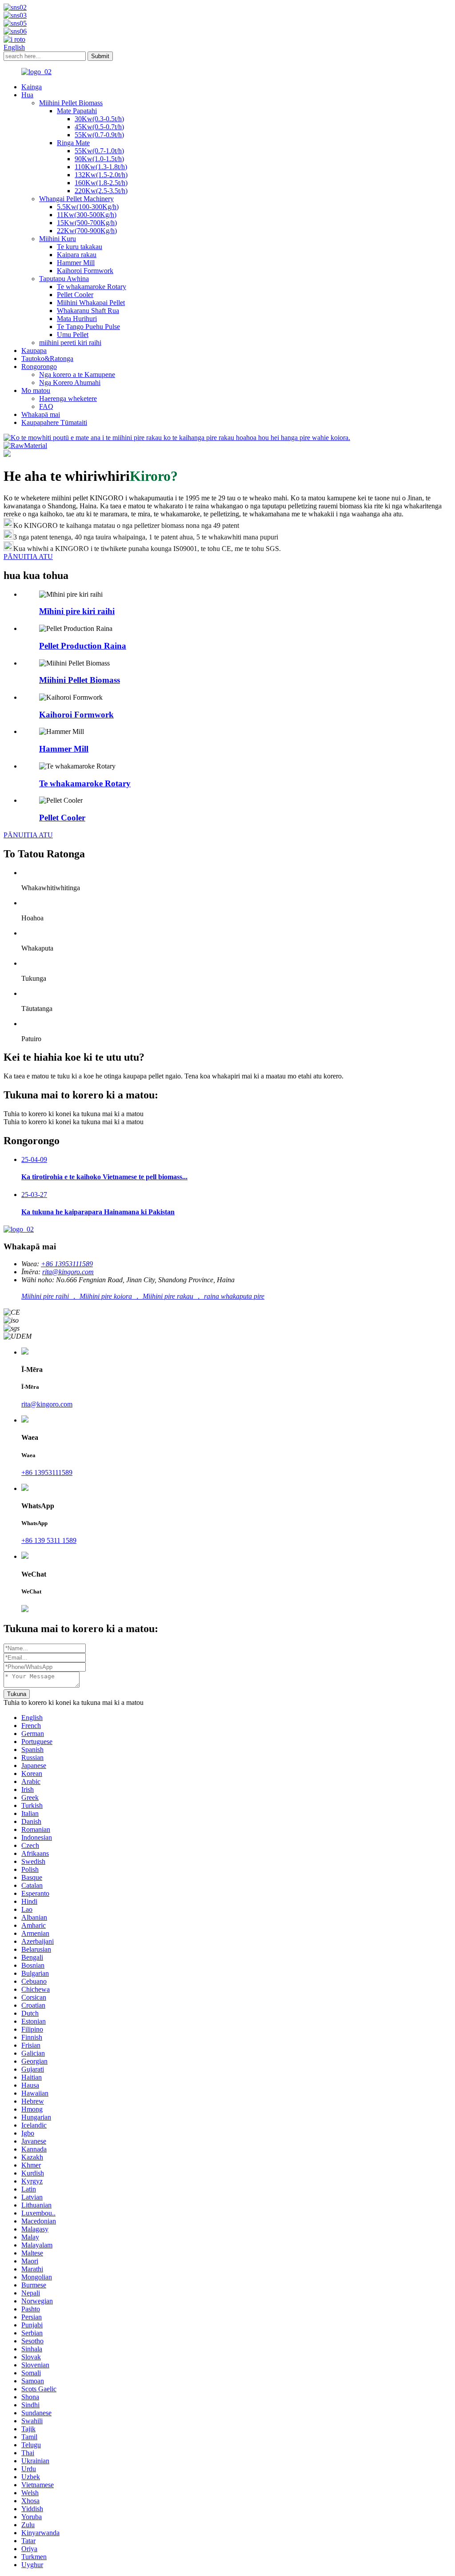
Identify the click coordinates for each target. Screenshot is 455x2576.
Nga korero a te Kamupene (77, 375)
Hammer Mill (76, 263)
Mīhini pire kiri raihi (77, 611)
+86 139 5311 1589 (49, 1540)
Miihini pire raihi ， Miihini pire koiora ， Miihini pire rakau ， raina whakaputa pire (143, 1296)
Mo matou (36, 390)
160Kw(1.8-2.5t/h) (101, 183)
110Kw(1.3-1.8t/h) (101, 167)
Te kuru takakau (80, 247)
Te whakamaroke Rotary (92, 287)
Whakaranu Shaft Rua (88, 311)
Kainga (32, 87)
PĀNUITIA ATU (28, 835)
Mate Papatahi (77, 111)
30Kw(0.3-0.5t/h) (99, 119)
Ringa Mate (73, 143)
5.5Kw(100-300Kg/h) (88, 207)
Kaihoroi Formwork (85, 271)
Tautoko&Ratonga (47, 359)
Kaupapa (34, 351)
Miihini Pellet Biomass (71, 103)
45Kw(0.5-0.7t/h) (99, 127)
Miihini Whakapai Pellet (91, 303)
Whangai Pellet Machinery (76, 199)
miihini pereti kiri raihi (70, 343)
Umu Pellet (73, 335)
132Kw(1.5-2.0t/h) (101, 175)
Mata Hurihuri (77, 319)
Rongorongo (39, 367)
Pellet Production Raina (83, 646)
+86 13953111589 (67, 1264)
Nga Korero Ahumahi (70, 382)
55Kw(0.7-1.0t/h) (99, 151)
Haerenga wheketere (68, 398)
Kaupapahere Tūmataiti (54, 422)
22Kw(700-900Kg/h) (87, 231)
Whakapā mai (41, 414)
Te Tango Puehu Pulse (88, 327)
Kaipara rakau (77, 255)
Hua (27, 95)
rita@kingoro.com (68, 1272)
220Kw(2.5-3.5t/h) (101, 191)
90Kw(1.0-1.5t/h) (99, 159)
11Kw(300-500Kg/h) (87, 215)
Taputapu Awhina (64, 279)
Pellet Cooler (75, 295)
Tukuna (17, 1694)
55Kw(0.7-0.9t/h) (99, 135)
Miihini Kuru (58, 239)
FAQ (46, 406)
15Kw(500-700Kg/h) (87, 223)
